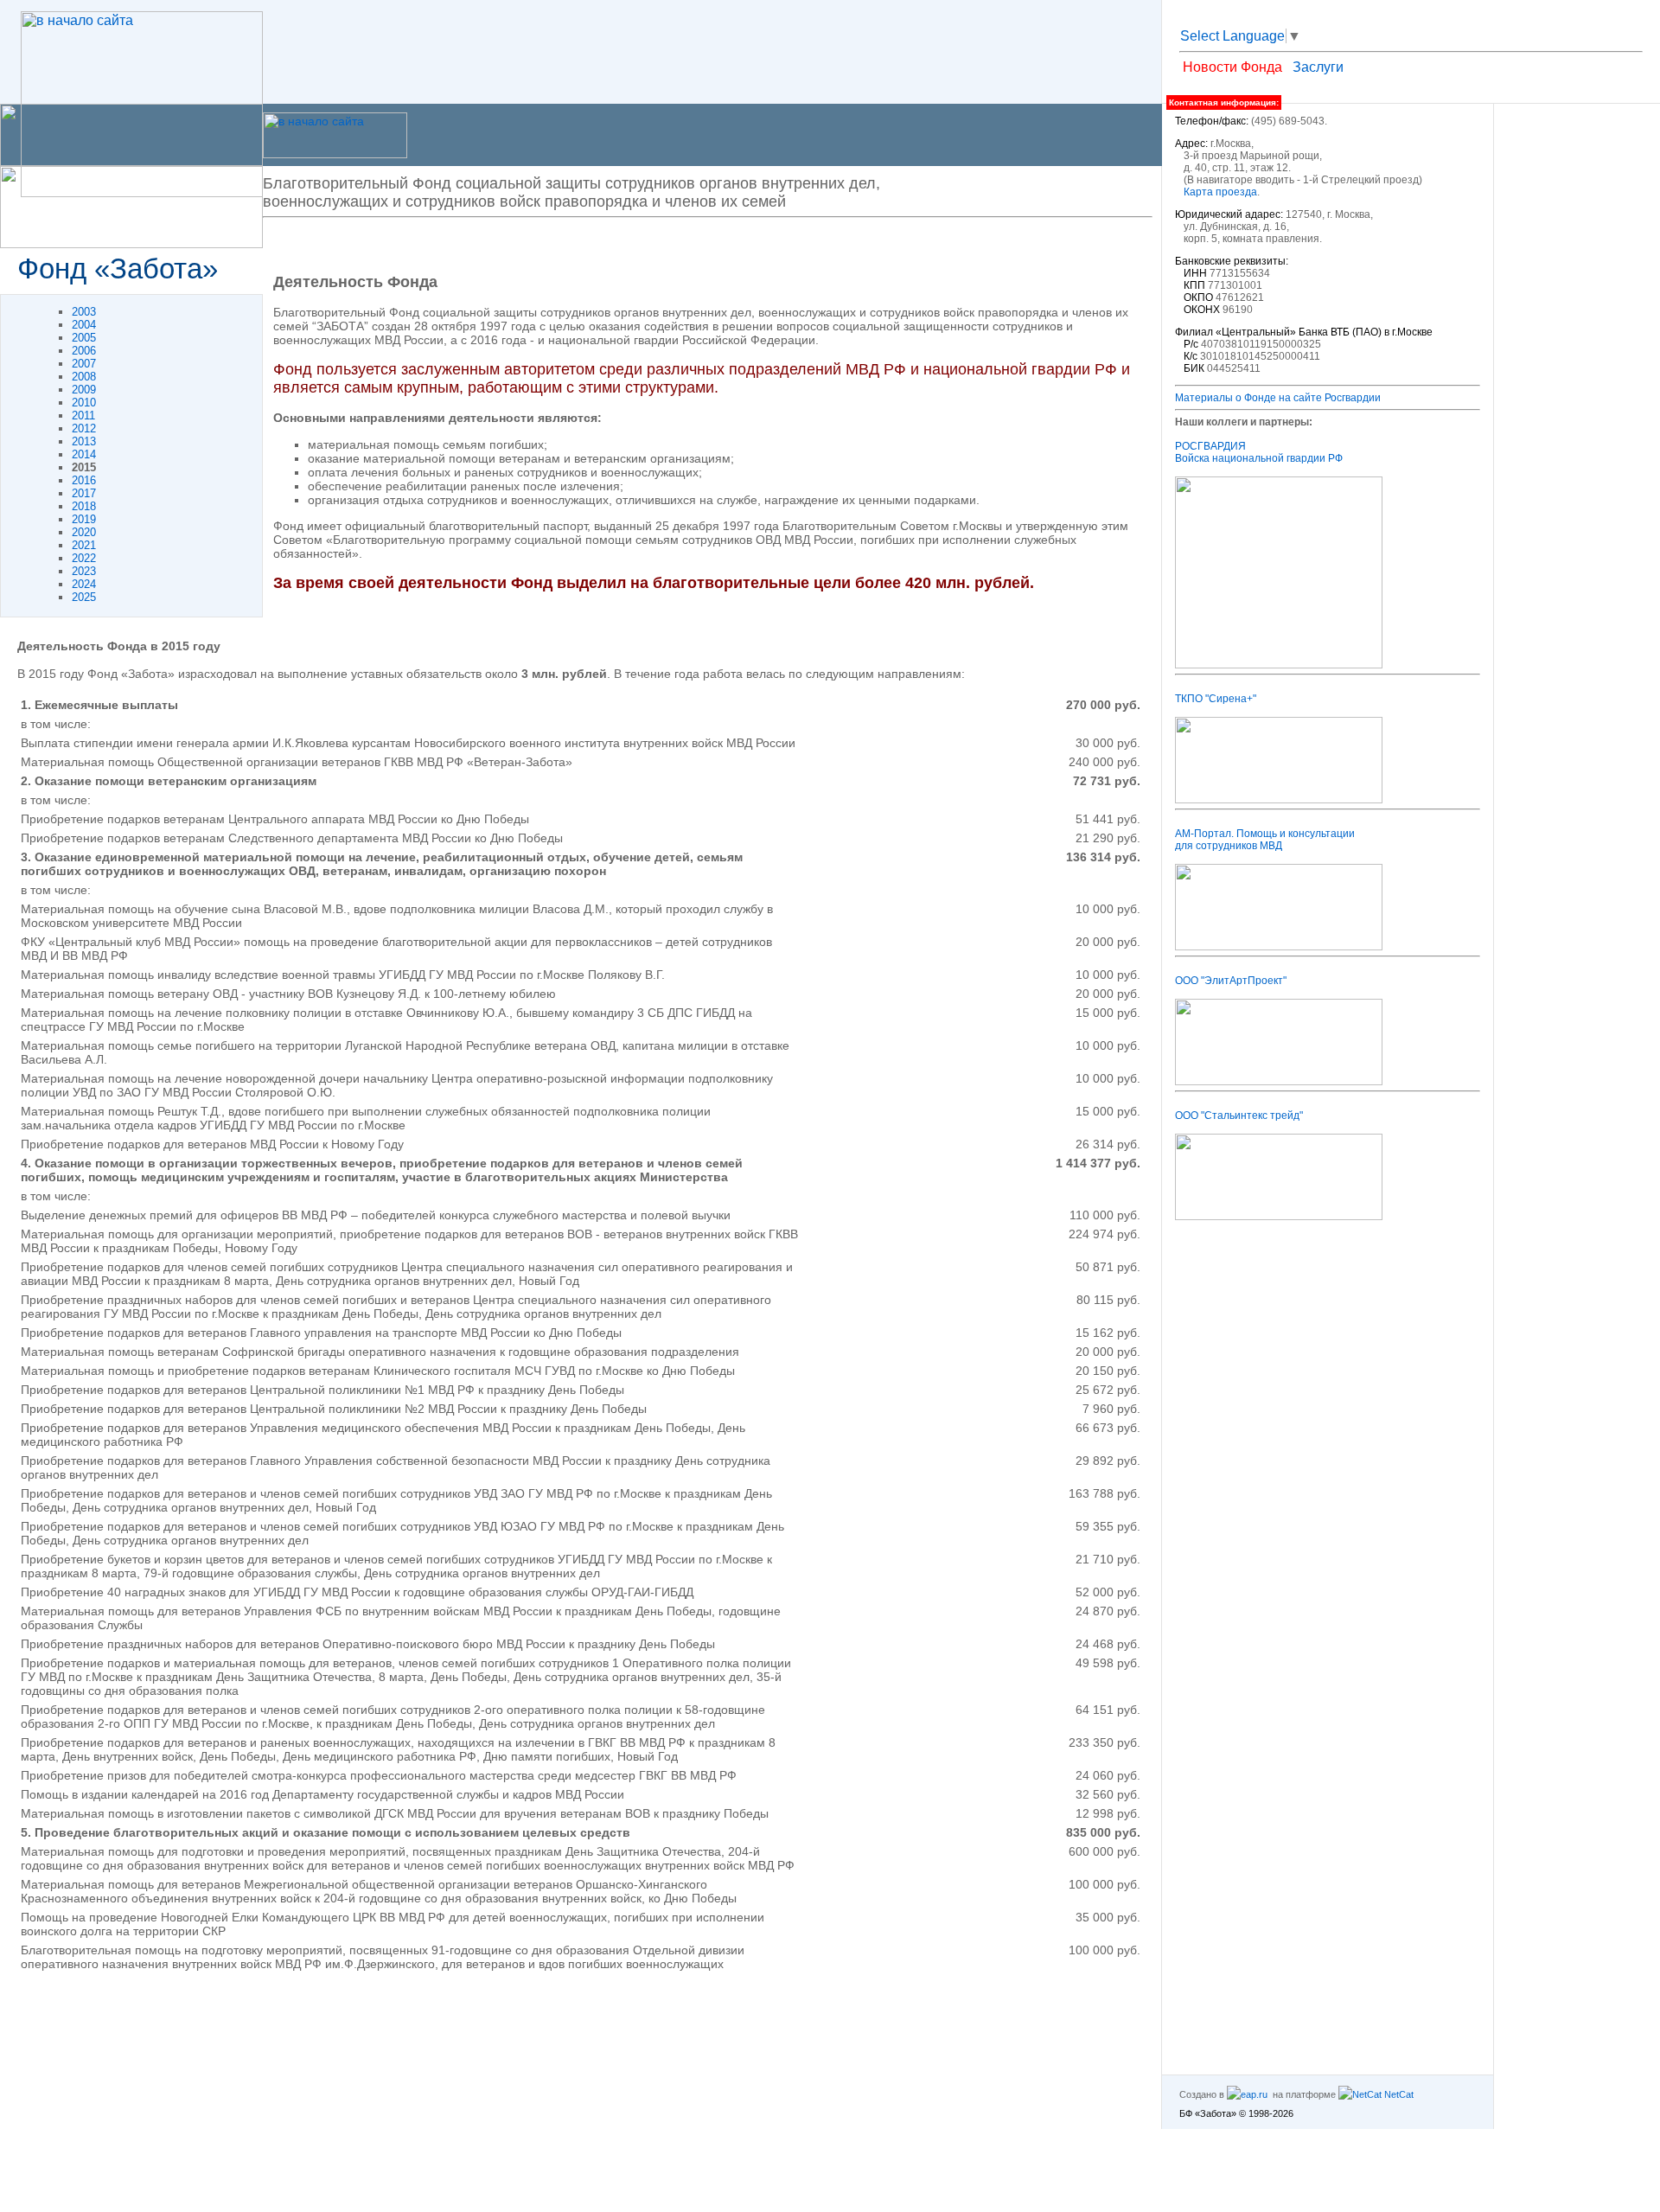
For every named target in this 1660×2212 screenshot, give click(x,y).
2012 (84, 428)
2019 (84, 519)
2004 (84, 325)
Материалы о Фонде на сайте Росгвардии (1278, 398)
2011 (83, 416)
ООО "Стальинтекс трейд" (1239, 1116)
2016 (84, 480)
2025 (84, 597)
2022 (84, 558)
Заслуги (1318, 67)
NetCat (1398, 2094)
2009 (84, 390)
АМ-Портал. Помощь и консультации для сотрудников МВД (1265, 840)
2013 (84, 441)
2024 (84, 584)
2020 (84, 532)
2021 (84, 545)
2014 (84, 454)
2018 (84, 506)
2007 (84, 364)
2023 (84, 571)
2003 (84, 312)
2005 (84, 338)
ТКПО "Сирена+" (1216, 699)
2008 (84, 377)
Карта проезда (1220, 192)
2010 (84, 403)
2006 (84, 351)
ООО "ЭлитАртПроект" (1231, 981)
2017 (84, 493)
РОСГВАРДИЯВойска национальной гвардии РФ (1259, 452)
